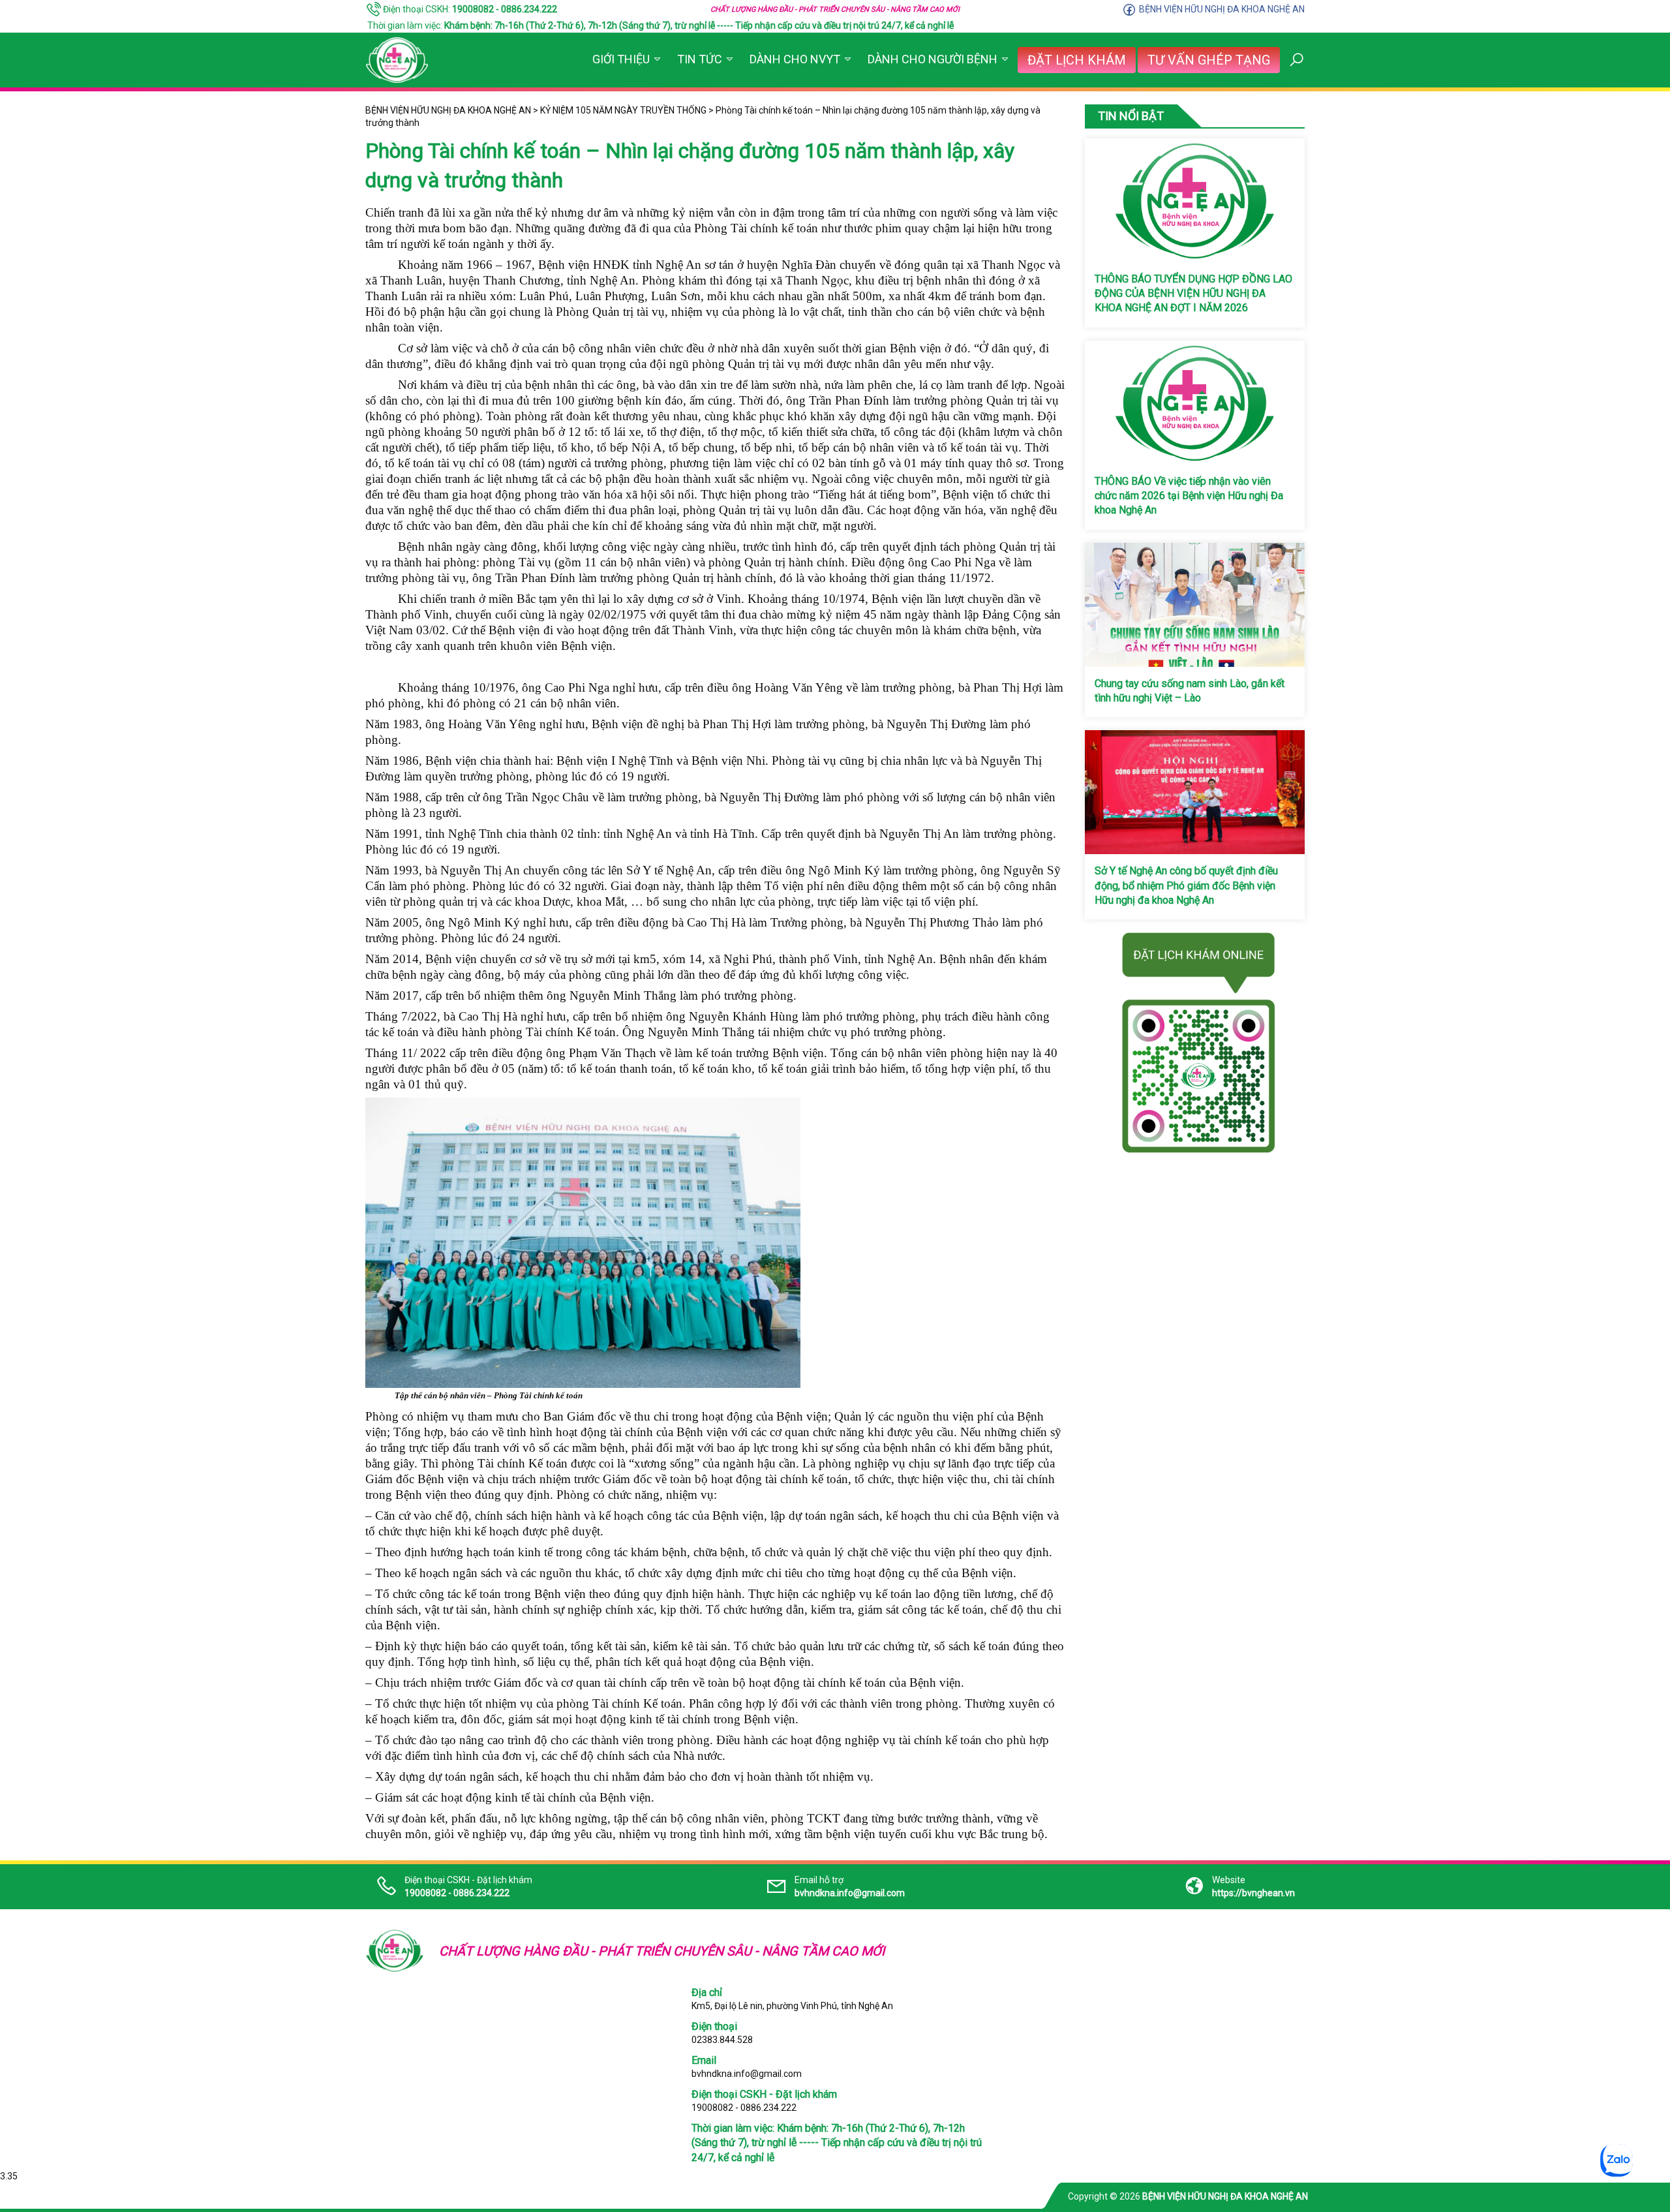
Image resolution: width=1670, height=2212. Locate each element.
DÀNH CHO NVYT (795, 59)
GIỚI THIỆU (621, 59)
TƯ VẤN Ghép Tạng (1209, 60)
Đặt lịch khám (1077, 60)
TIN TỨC (700, 59)
